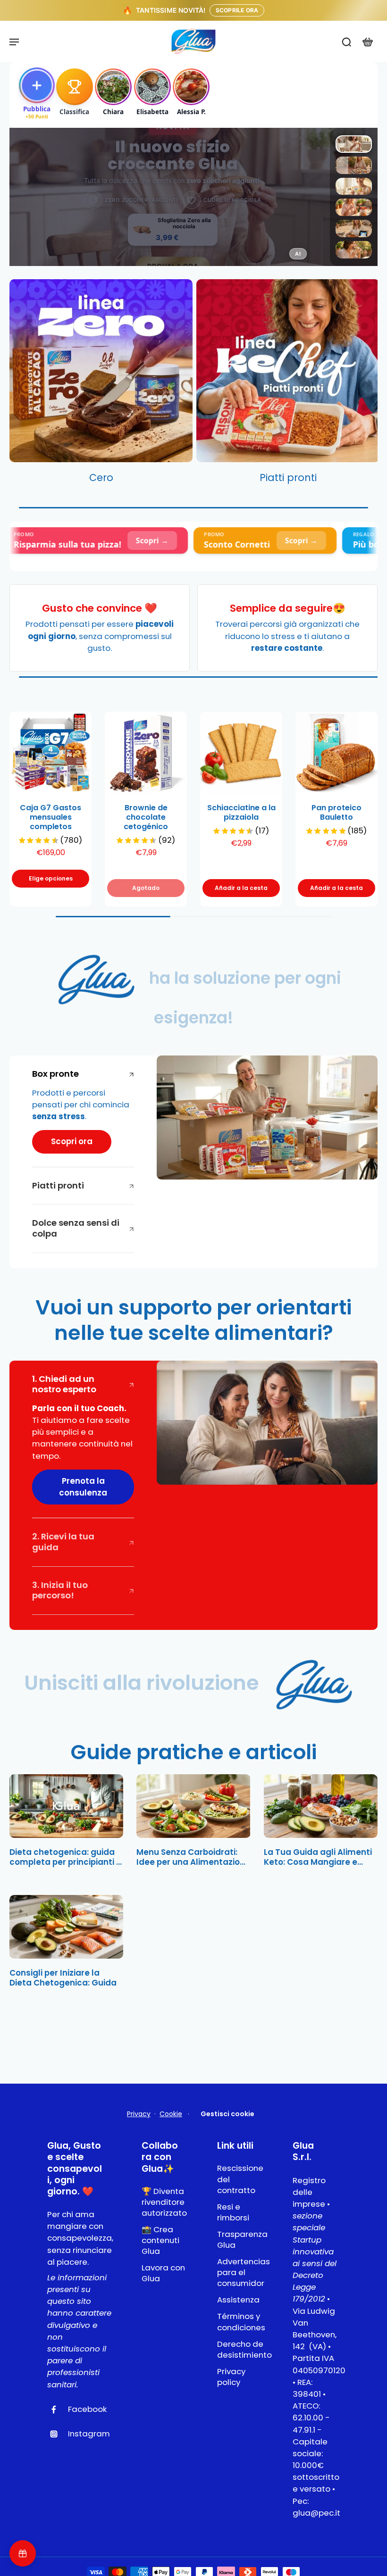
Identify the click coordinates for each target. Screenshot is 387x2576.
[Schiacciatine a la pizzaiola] (241, 753)
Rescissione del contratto (240, 2179)
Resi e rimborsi (233, 2212)
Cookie (171, 2114)
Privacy (139, 2114)
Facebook (87, 2409)
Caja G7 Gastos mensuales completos (50, 817)
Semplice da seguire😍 (288, 608)
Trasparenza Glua (241, 2240)
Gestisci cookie (227, 2114)
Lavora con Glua (163, 2273)
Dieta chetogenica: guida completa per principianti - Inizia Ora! (65, 1857)
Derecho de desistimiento (241, 2350)
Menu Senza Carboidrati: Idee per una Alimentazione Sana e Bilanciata (193, 1857)
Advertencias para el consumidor (241, 2273)
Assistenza (238, 2300)
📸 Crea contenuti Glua (160, 2240)
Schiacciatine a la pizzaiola (241, 812)
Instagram (89, 2434)
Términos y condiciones (241, 2322)
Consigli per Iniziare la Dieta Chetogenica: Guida (63, 1978)
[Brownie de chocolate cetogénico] (146, 753)
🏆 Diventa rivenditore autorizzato (164, 2202)
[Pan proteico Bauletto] (337, 753)
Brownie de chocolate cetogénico (146, 817)
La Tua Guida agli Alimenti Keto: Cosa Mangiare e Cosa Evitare (318, 1857)
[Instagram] (58, 2434)
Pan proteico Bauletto (337, 812)
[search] (346, 42)
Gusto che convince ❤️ (100, 608)
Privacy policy (231, 2377)
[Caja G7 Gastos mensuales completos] (50, 753)
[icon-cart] (367, 42)
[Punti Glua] (23, 2553)
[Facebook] (58, 2410)
